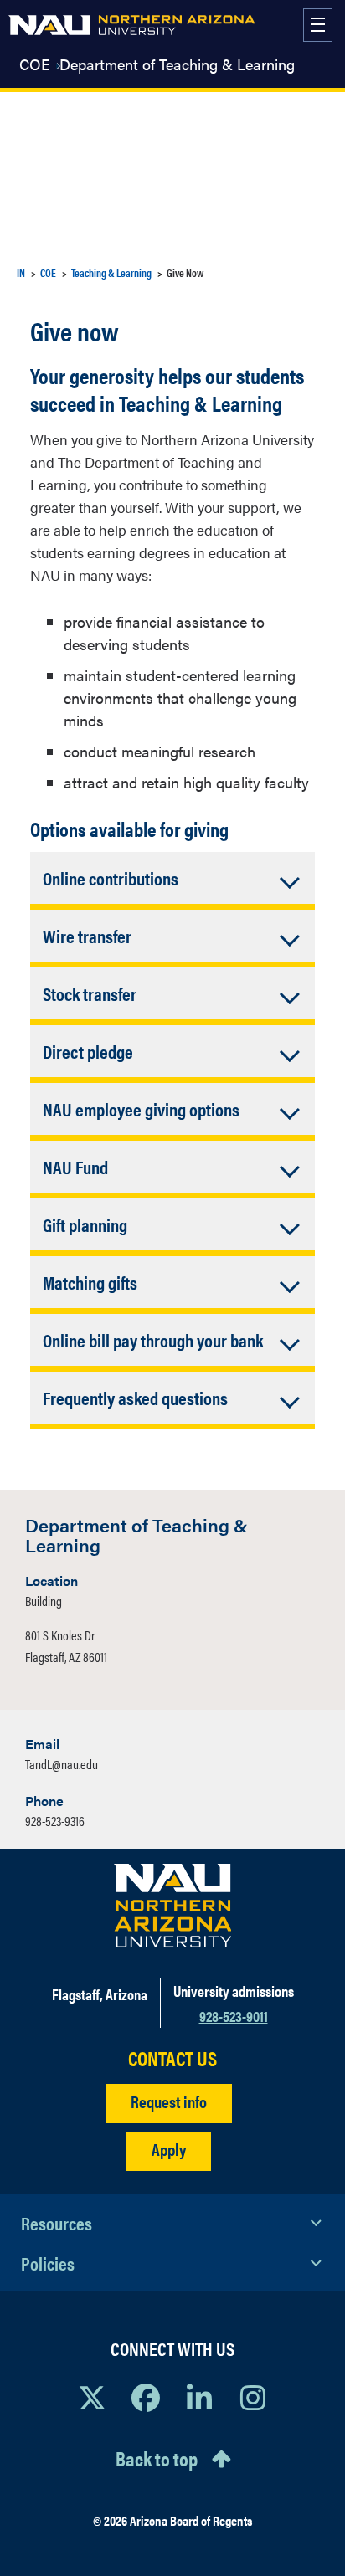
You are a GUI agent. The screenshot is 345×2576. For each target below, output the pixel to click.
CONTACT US (172, 2058)
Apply (169, 2149)
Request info (169, 2101)
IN (21, 272)
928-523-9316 (55, 1821)
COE (35, 64)
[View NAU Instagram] (253, 2397)
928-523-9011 (234, 2016)
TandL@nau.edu (62, 1764)
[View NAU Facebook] (146, 2397)
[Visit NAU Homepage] (173, 1906)
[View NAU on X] (92, 2397)
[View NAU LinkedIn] (199, 2397)
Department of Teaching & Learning (177, 64)
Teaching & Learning (111, 272)
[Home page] (132, 25)
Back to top (157, 2458)
